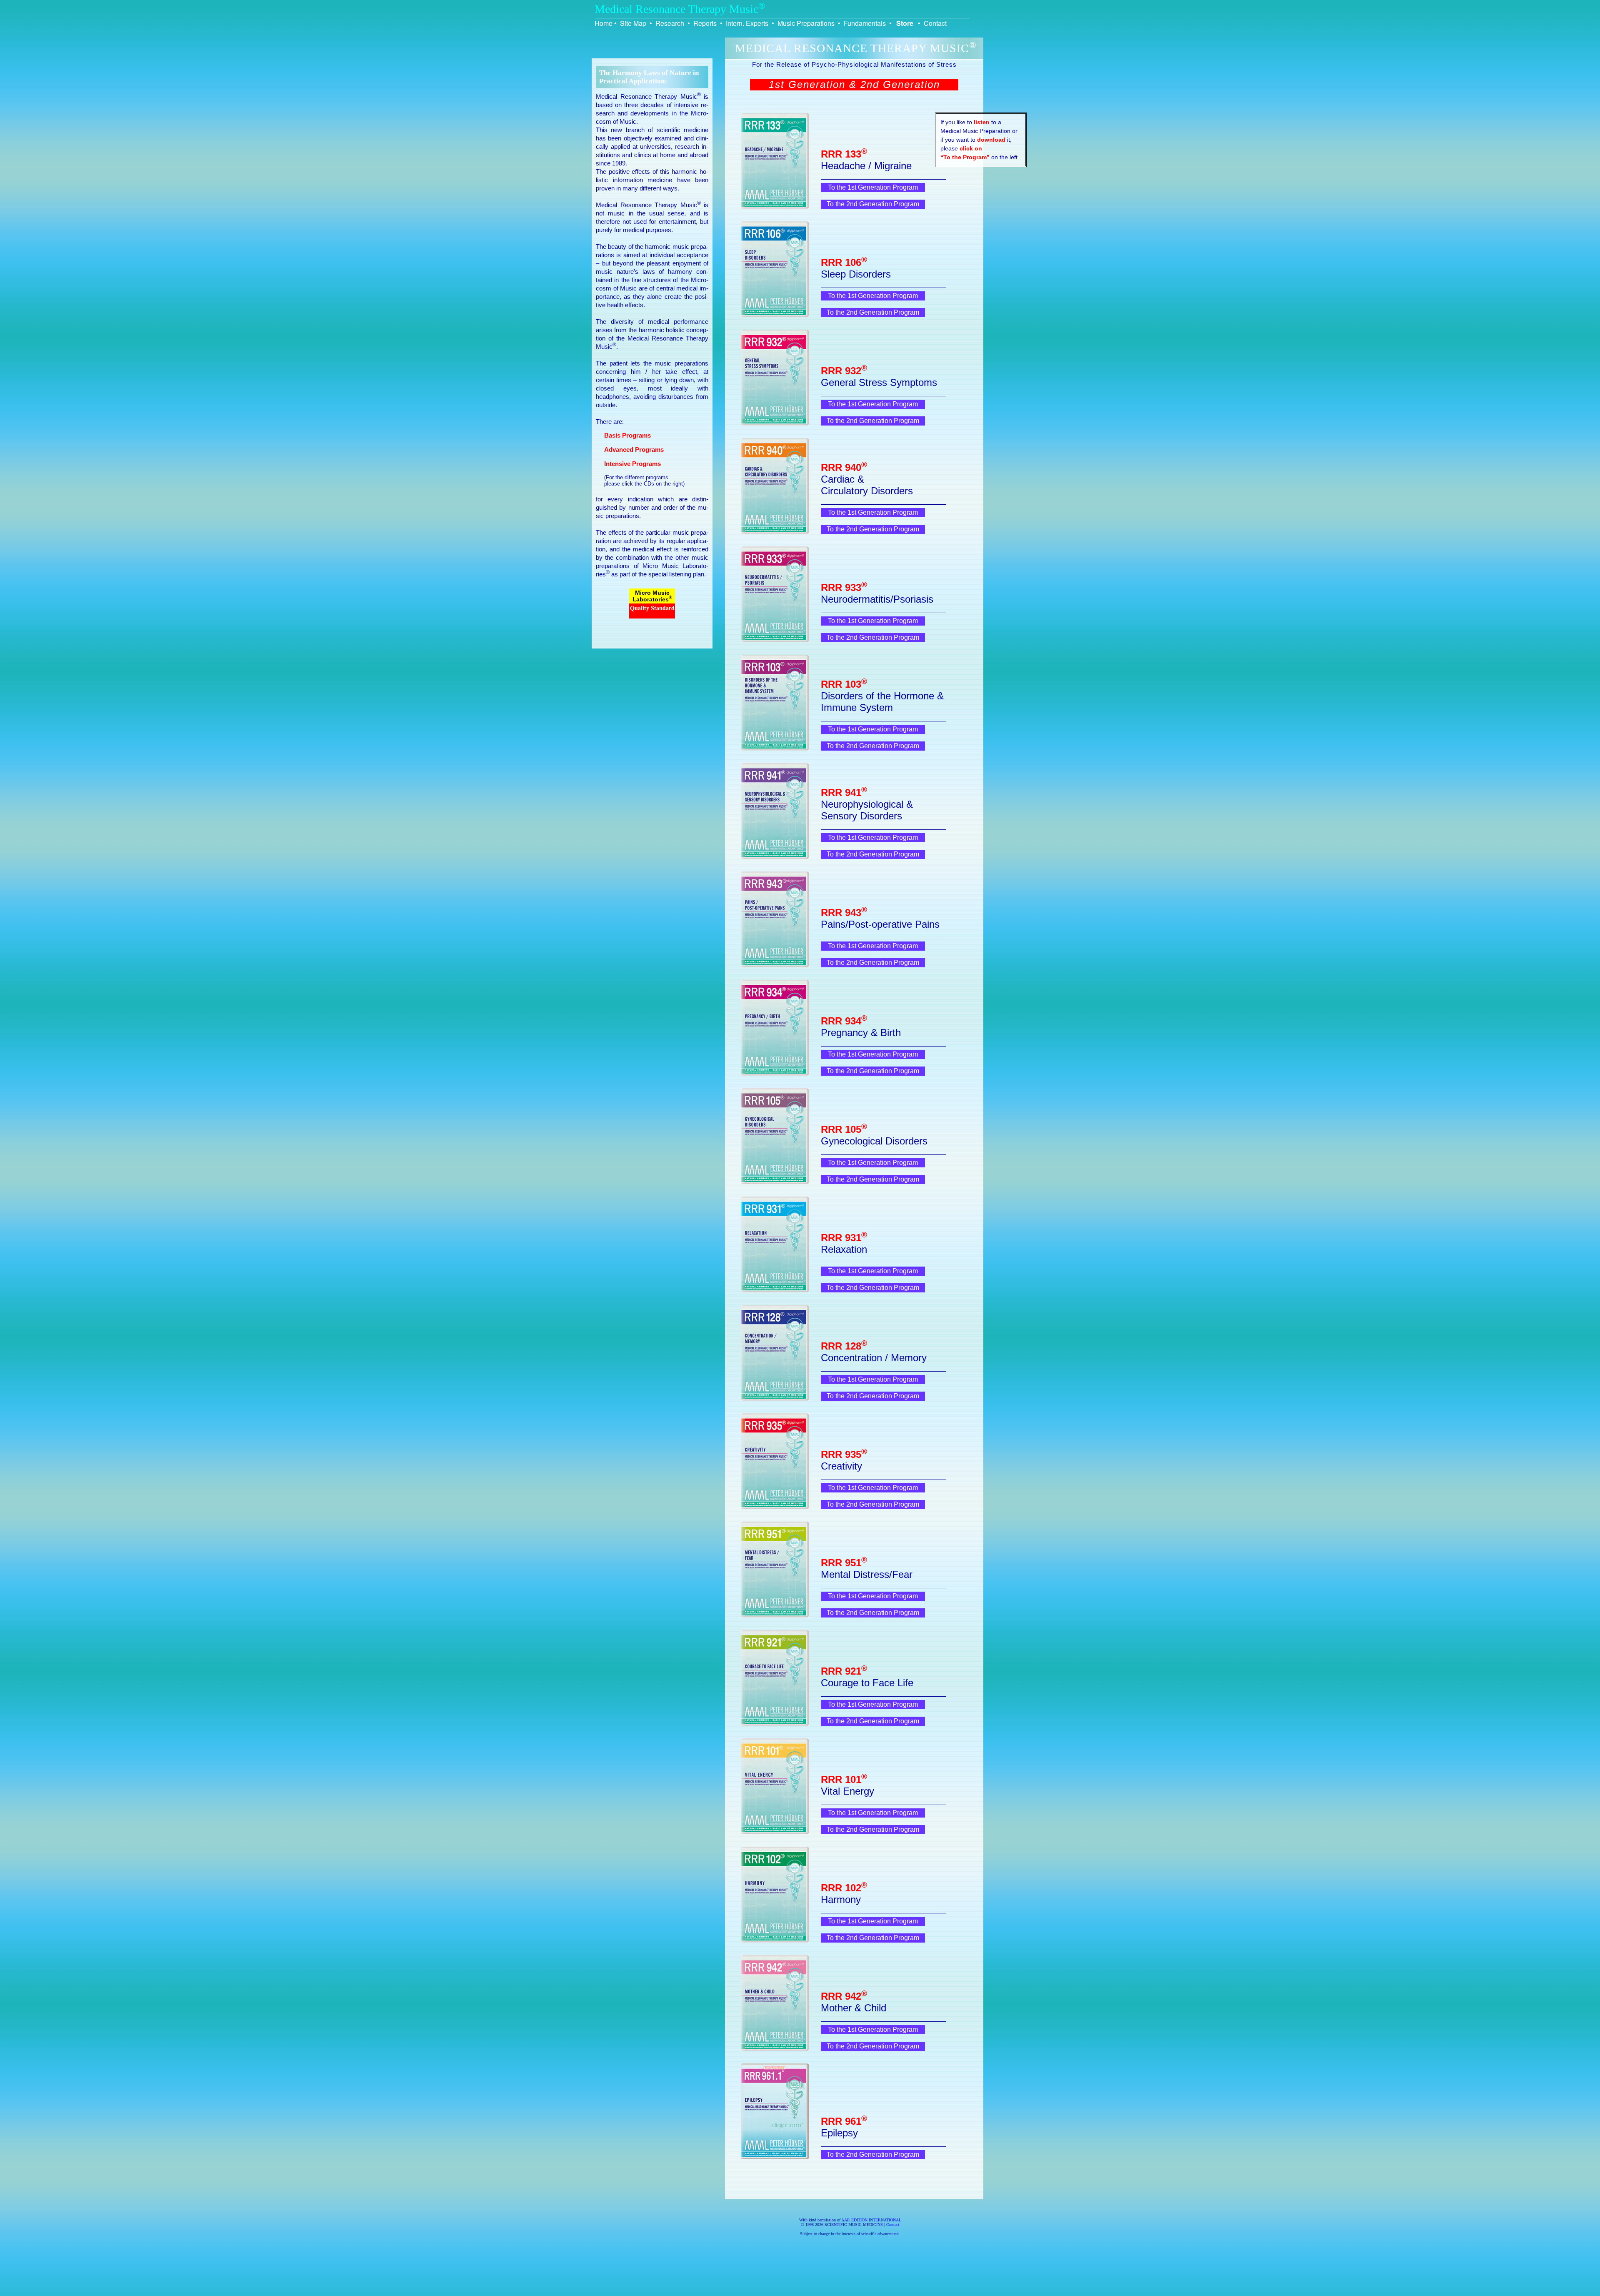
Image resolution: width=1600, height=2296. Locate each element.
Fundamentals (865, 23)
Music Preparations (806, 23)
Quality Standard (652, 608)
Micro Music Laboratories (652, 596)
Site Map (633, 23)
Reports (705, 23)
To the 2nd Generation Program (873, 204)
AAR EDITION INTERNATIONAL (871, 2220)
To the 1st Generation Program (873, 187)
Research (670, 23)
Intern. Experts (747, 23)
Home (604, 23)
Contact (935, 23)
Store (905, 23)
